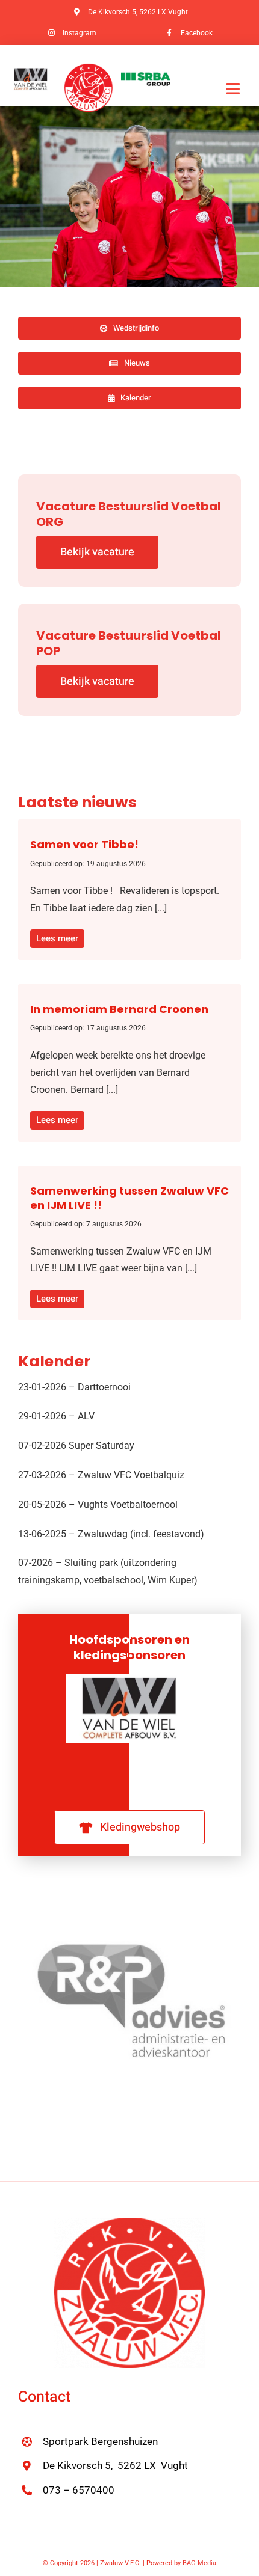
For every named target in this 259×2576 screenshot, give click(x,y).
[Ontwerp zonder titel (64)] (89, 68)
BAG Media (199, 2563)
